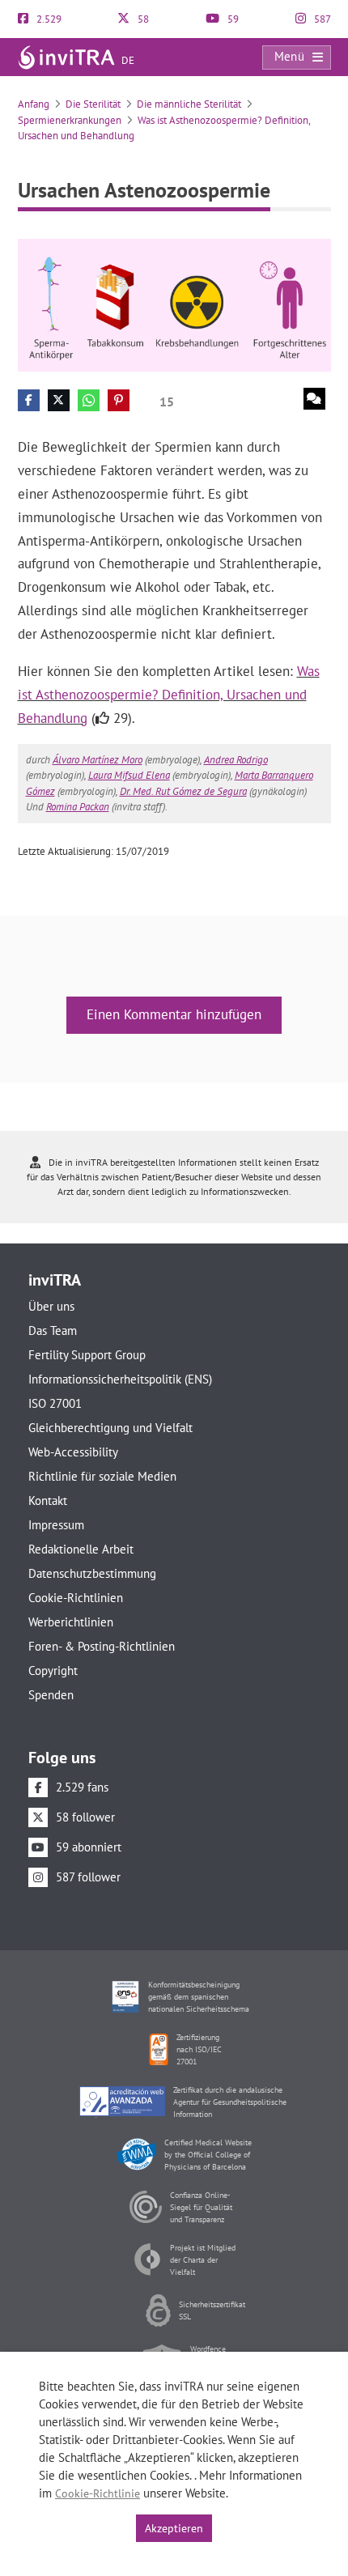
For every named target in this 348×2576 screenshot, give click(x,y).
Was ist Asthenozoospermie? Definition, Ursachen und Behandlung (169, 695)
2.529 (48, 19)
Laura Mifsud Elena (129, 775)
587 (321, 19)
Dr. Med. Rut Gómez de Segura (183, 791)
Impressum (56, 1525)
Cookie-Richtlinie (98, 2493)
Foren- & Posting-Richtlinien (102, 1646)
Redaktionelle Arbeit (81, 1549)
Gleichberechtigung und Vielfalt (110, 1428)
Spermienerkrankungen (70, 120)
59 (232, 19)
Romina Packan (78, 807)
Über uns (51, 1306)
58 (142, 19)
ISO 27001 (55, 1403)
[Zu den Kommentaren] (314, 399)
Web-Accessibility (73, 1452)
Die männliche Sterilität (189, 104)
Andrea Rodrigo (236, 760)
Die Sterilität (93, 104)
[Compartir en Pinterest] (119, 400)
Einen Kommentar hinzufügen (174, 1014)
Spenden (51, 1695)
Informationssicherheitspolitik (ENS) (120, 1379)
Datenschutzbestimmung (92, 1573)
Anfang (34, 104)
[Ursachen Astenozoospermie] (174, 304)
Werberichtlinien (71, 1622)
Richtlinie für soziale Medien (102, 1476)
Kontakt (48, 1501)
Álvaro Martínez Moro (98, 760)
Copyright (53, 1671)
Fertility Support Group (87, 1355)
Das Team (53, 1331)
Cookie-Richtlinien (76, 1598)
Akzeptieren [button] (174, 2528)
